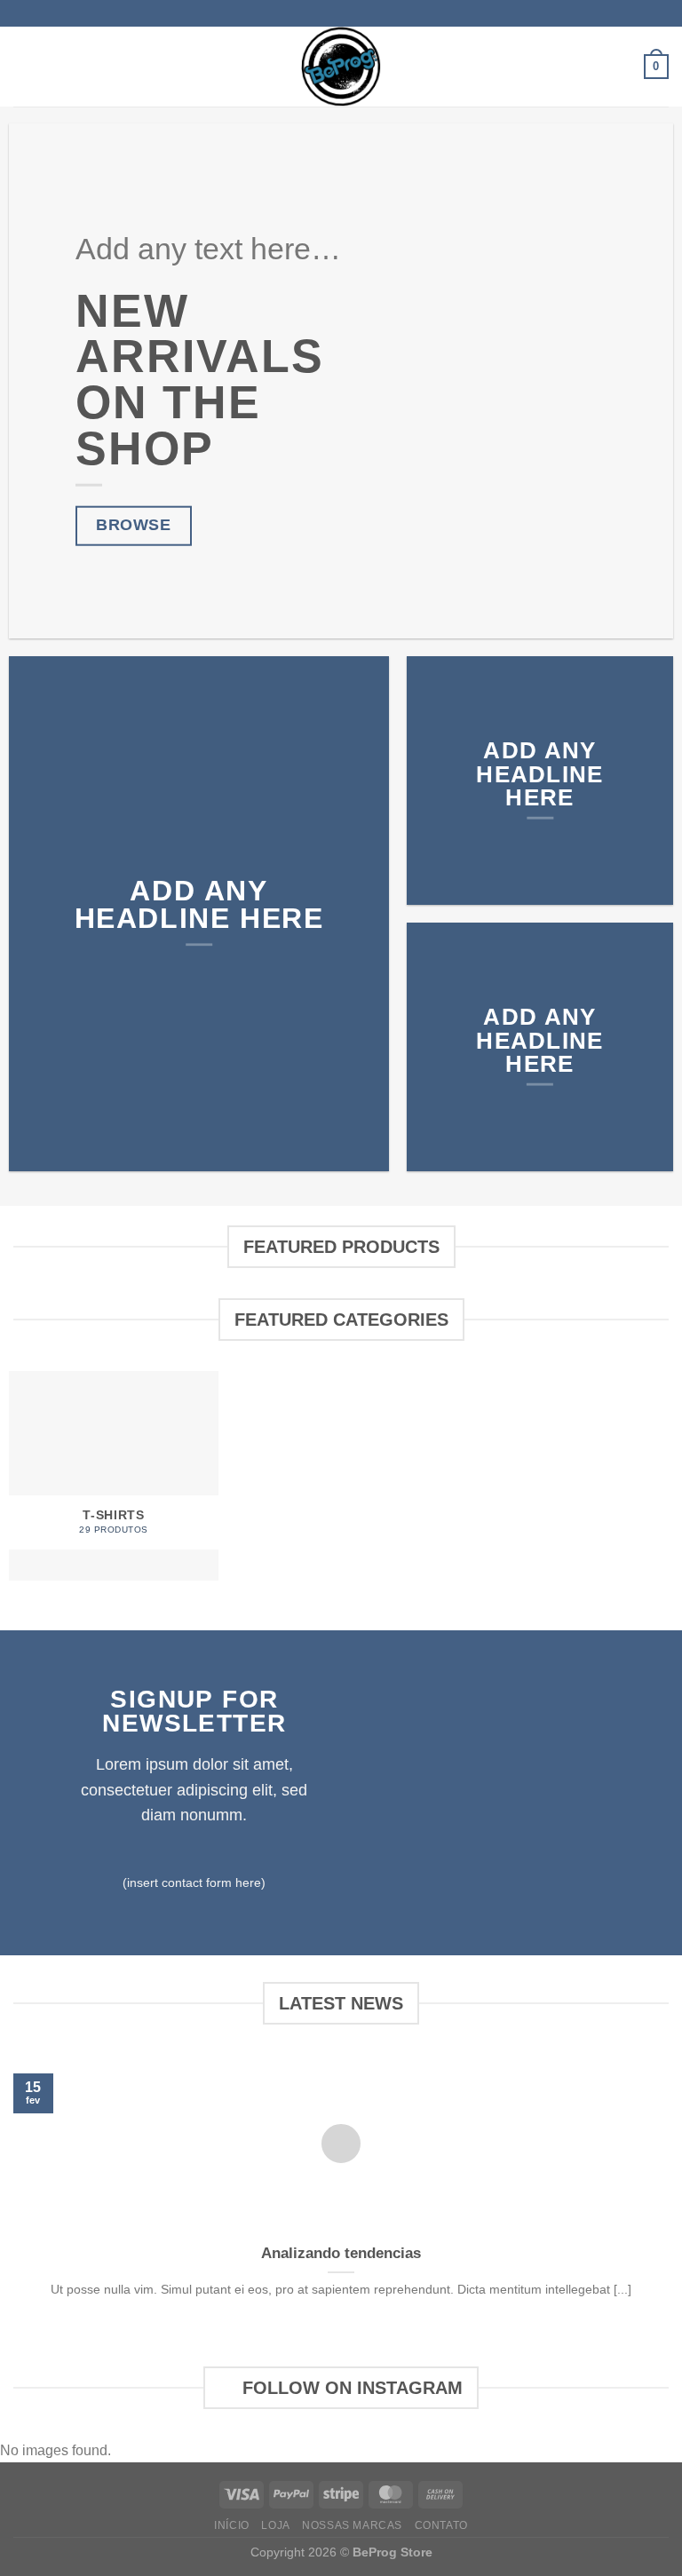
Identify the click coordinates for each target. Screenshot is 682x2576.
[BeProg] (341, 67)
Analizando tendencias (341, 2253)
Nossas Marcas (352, 2525)
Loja (275, 2525)
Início (232, 2525)
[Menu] (24, 66)
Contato (441, 2525)
